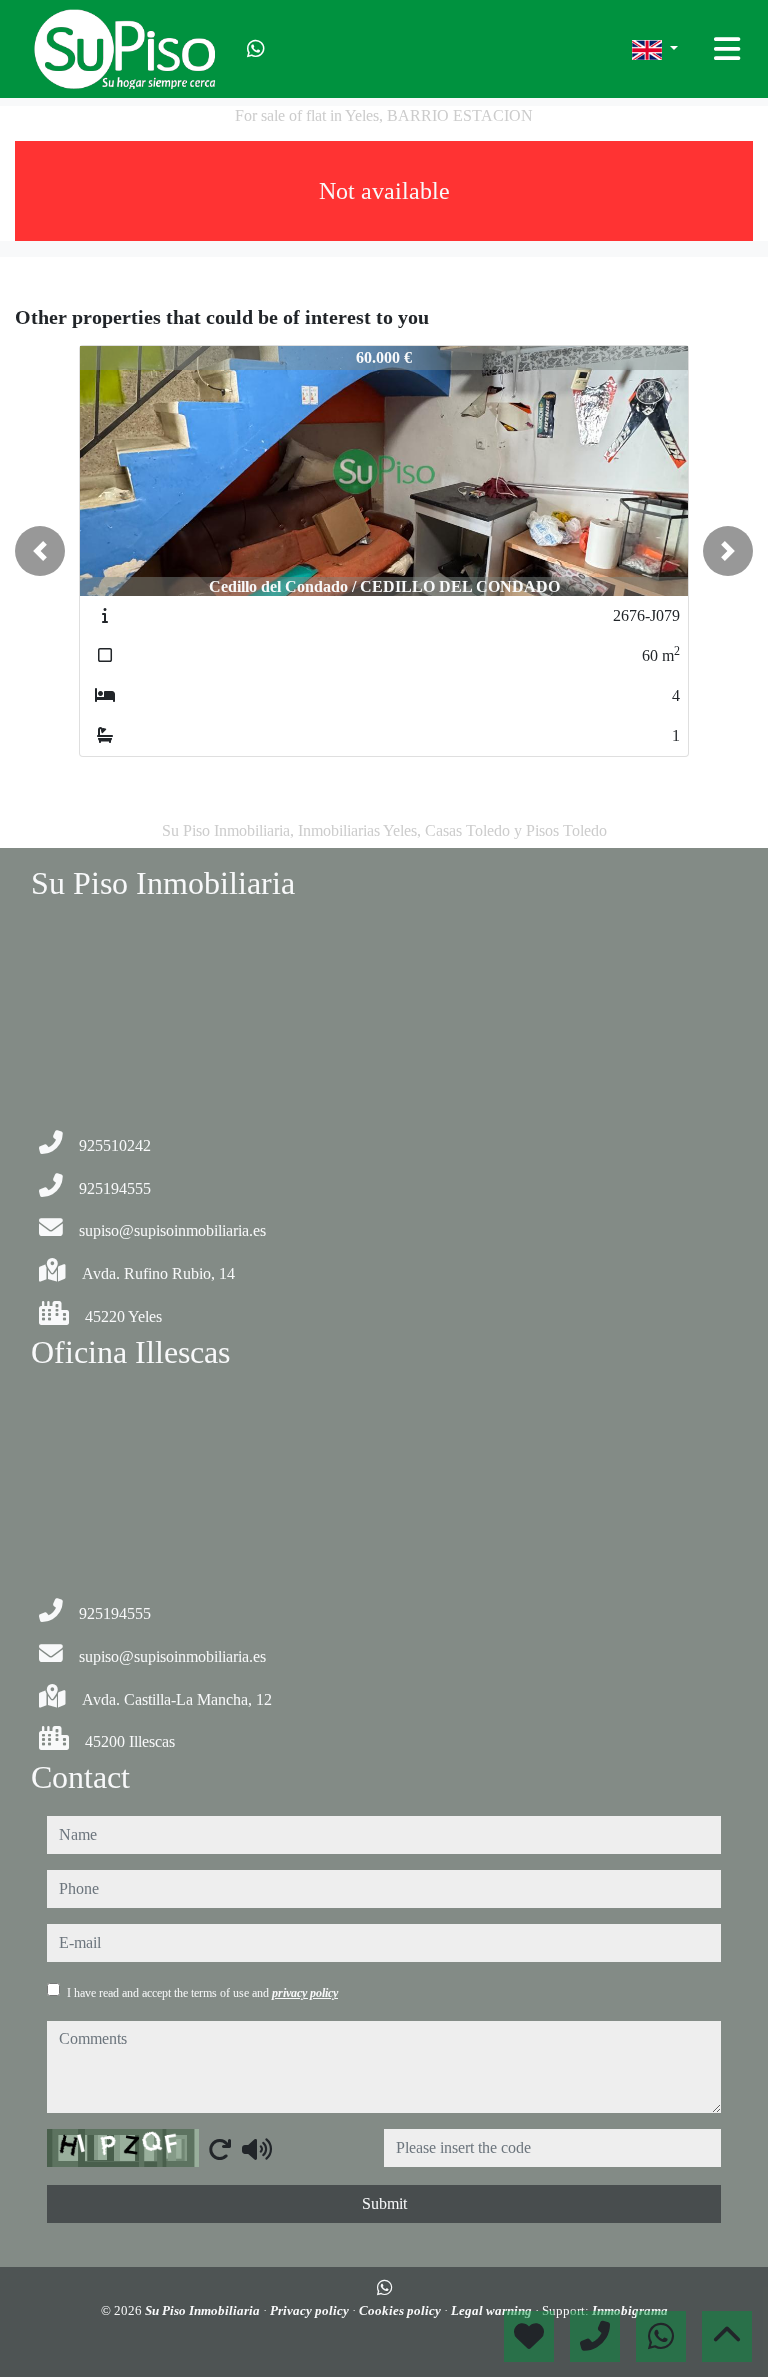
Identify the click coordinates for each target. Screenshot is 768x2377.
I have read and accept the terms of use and (202, 1993)
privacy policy (305, 1993)
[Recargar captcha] (220, 2149)
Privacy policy (311, 2310)
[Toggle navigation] (727, 49)
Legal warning (493, 2310)
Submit (384, 2203)
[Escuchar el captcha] (257, 2149)
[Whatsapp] (256, 49)
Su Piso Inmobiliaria (204, 2310)
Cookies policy (401, 2310)
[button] (40, 551)
